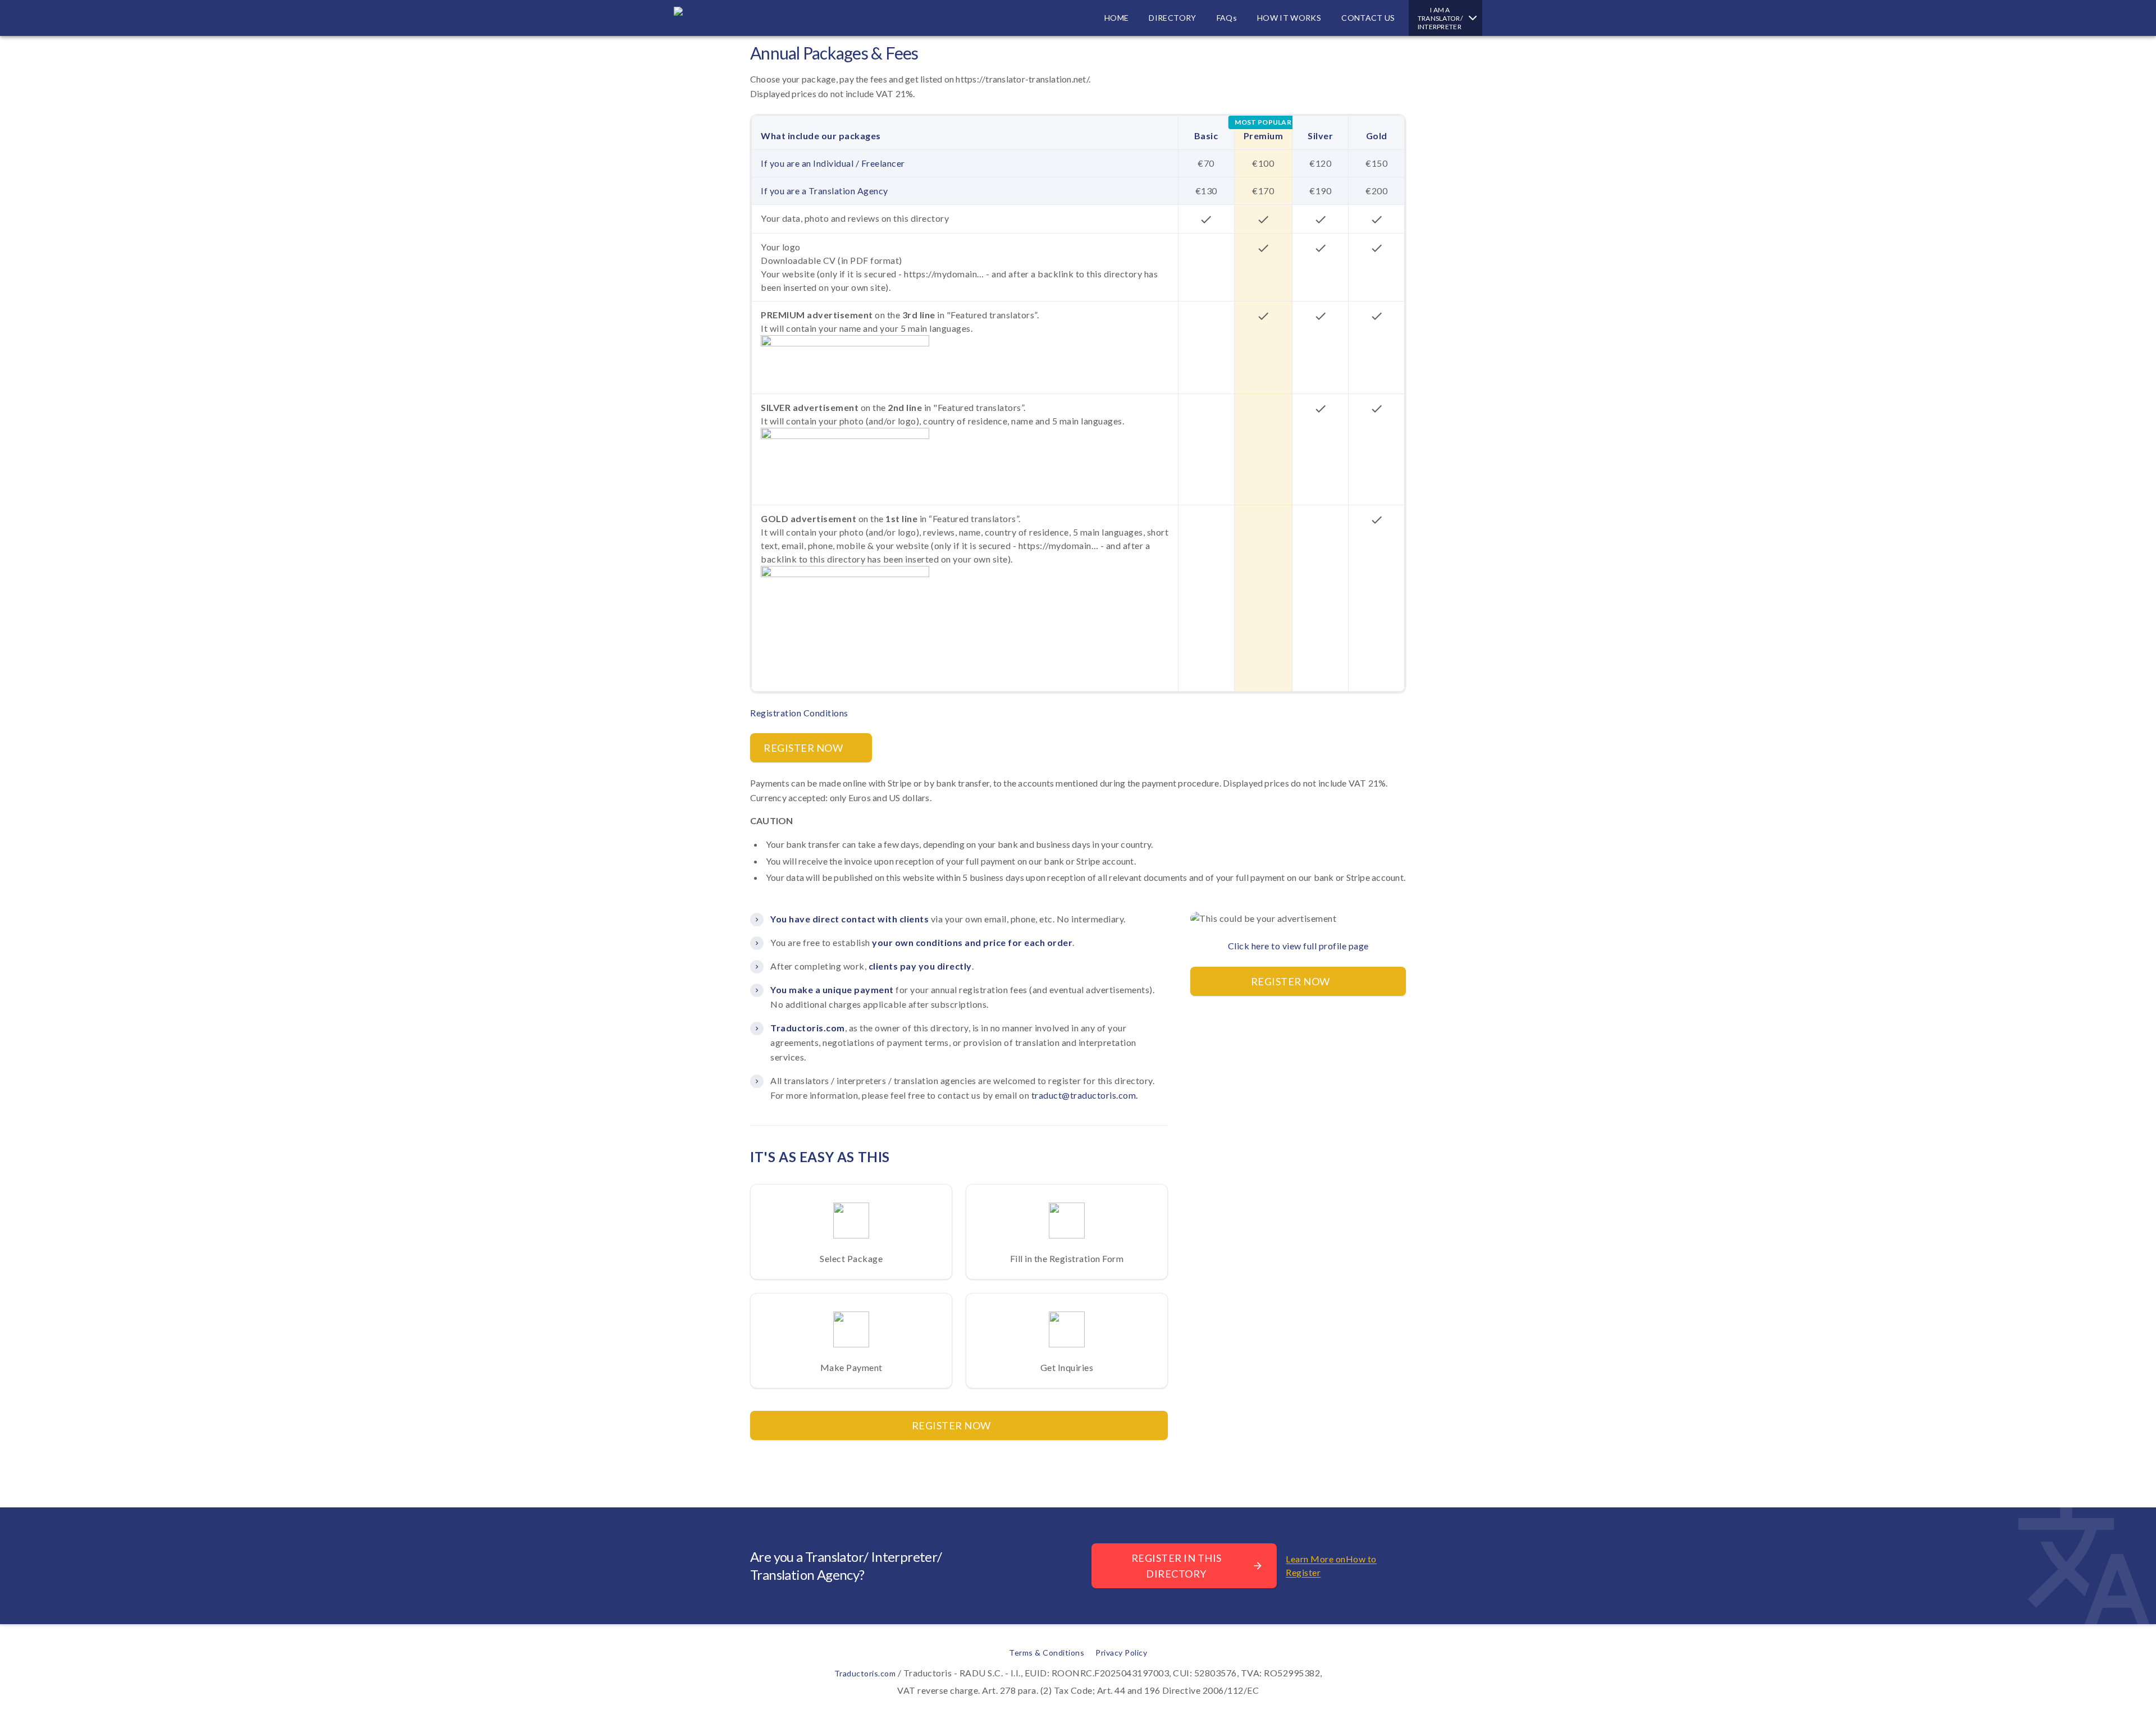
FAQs (1227, 18)
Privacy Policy (1121, 1653)
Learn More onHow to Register (1331, 1566)
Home (1116, 18)
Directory (1172, 18)
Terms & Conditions (1047, 1653)
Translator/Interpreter (1440, 18)
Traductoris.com (865, 1673)
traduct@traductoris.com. (1085, 1095)
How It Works (1289, 18)
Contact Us (1368, 18)
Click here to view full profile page (1298, 946)
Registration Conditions (799, 713)
